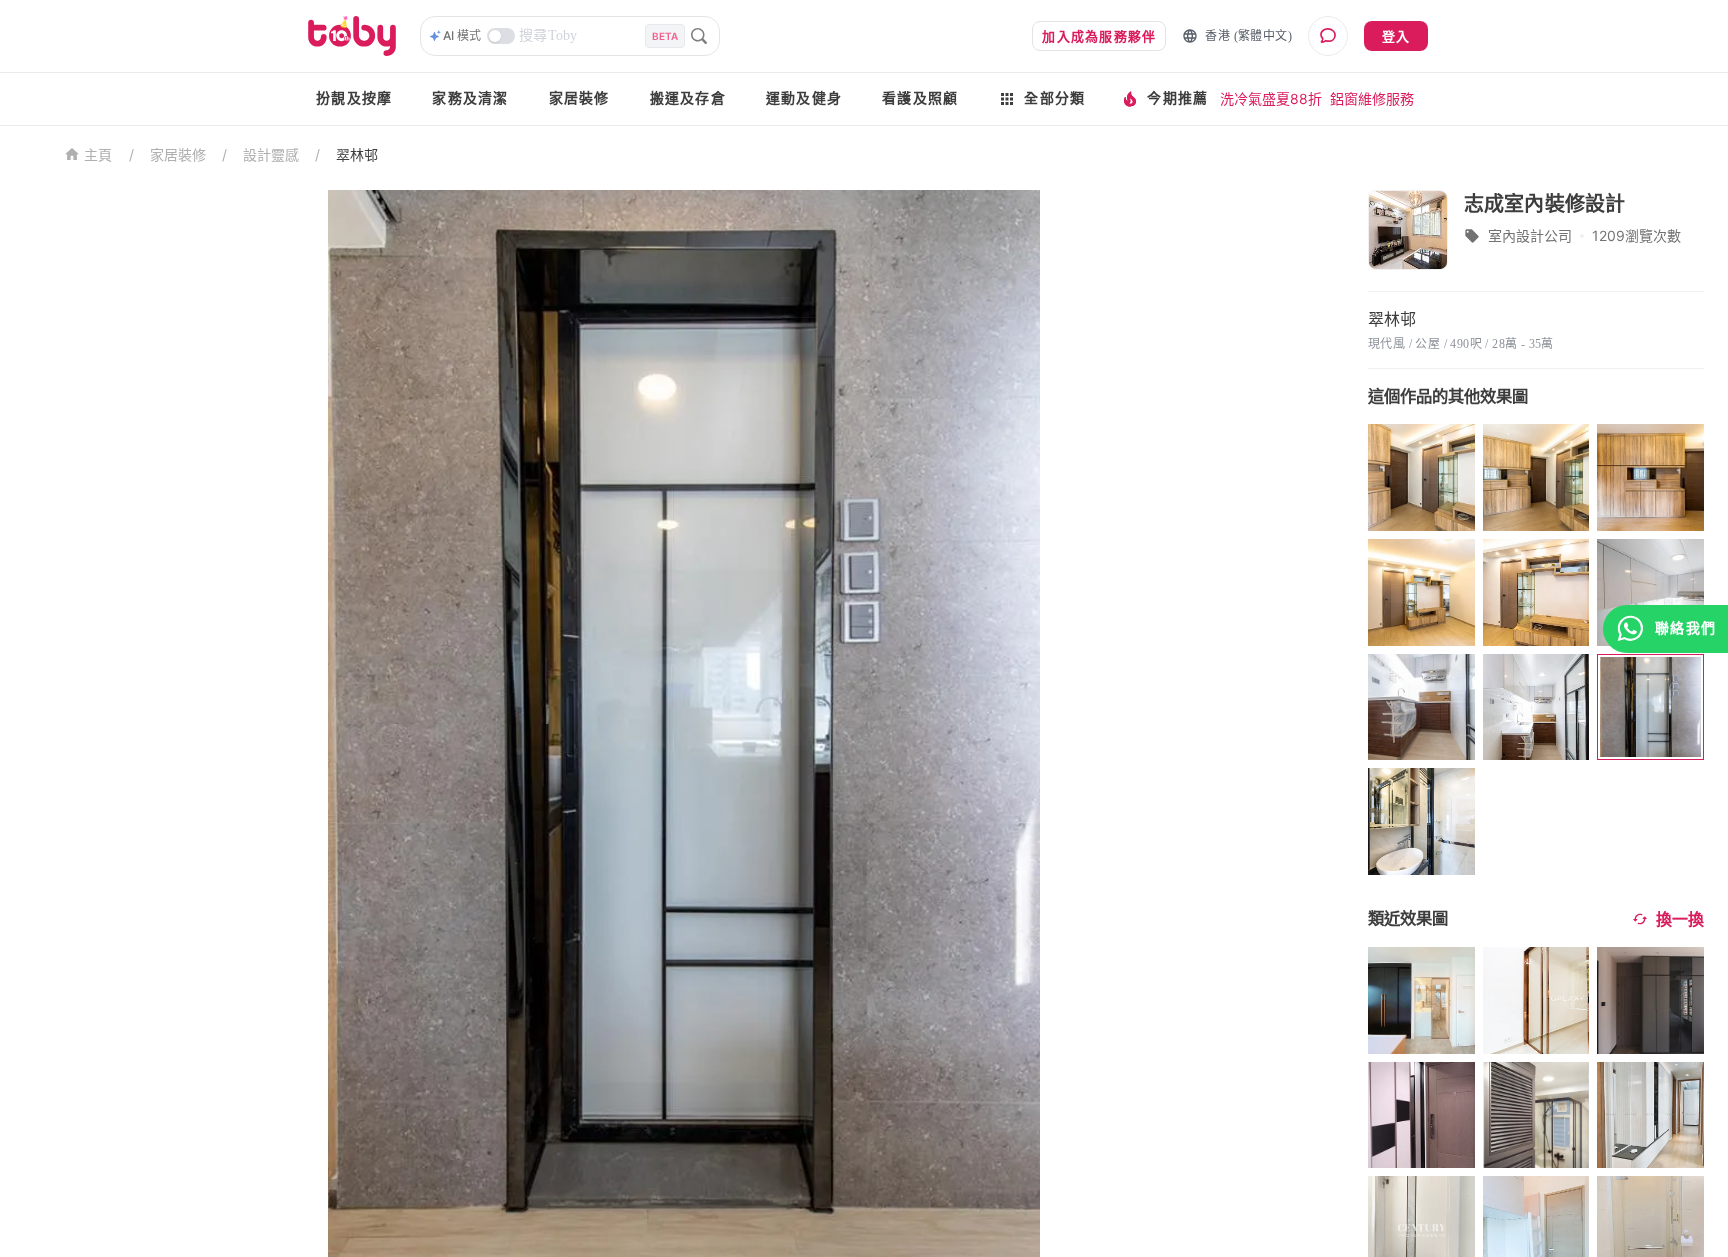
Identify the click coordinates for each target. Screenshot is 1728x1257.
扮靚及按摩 (354, 98)
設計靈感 (271, 154)
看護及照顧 (920, 98)
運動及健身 (804, 98)
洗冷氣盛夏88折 (1271, 98)
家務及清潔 (470, 98)
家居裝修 (579, 98)
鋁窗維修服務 (1372, 98)
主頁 (98, 155)
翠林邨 (357, 154)
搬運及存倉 (688, 98)
